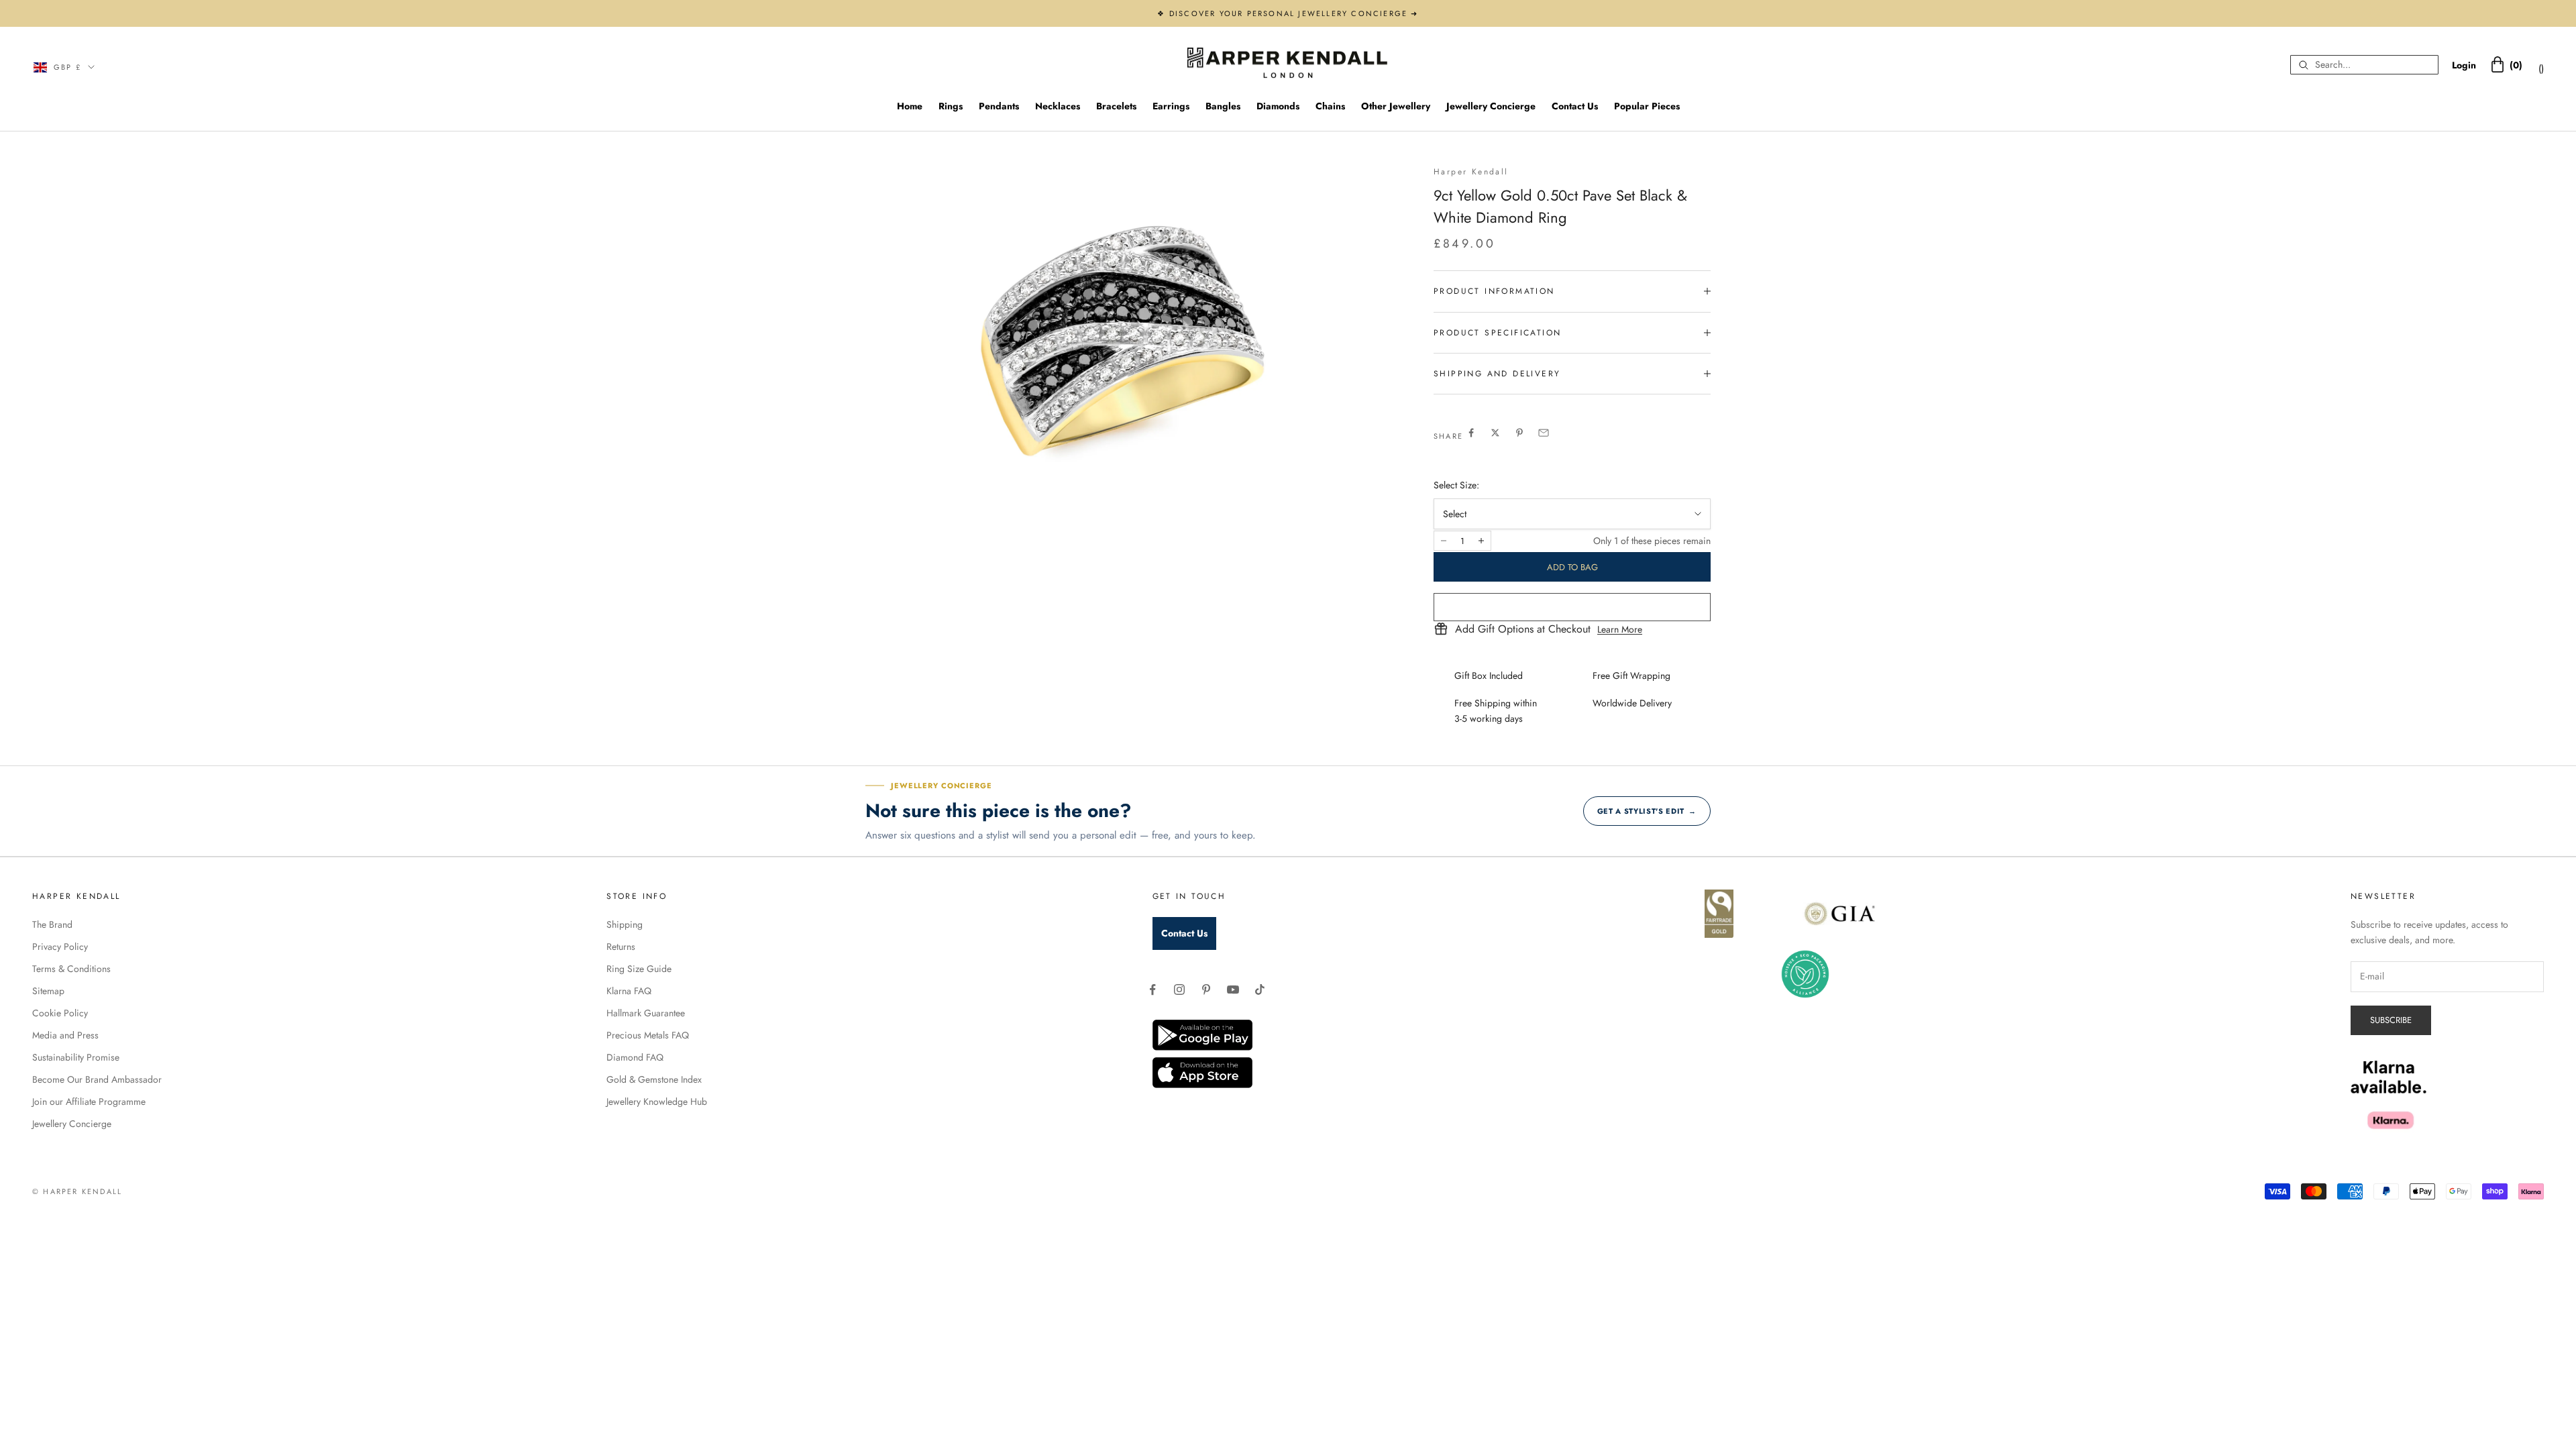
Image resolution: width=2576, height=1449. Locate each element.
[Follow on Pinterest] (1206, 989)
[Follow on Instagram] (1179, 989)
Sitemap (48, 991)
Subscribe (2391, 1020)
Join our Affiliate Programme (89, 1102)
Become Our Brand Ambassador (97, 1079)
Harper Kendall (1471, 172)
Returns (621, 947)
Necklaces (1058, 106)
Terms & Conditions (71, 969)
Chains (1330, 106)
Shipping (625, 924)
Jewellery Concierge (1491, 106)
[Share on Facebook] (1471, 433)
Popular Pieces (1647, 106)
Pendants (999, 106)
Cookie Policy (60, 1013)
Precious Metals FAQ (648, 1035)
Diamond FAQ (635, 1057)
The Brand (52, 924)
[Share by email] (1544, 433)
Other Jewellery (1396, 106)
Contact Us (1575, 106)
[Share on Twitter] (1495, 433)
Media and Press (65, 1035)
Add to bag (1572, 567)
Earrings (1171, 106)
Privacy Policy (60, 947)
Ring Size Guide (639, 969)
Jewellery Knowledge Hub (657, 1102)
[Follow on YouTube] (1233, 989)
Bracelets (1116, 106)
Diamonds (1278, 106)
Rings (951, 106)
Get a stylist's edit (1647, 811)
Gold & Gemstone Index (654, 1079)
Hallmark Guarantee (646, 1013)
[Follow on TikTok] (1260, 989)
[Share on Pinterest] (1519, 433)
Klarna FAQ (629, 991)
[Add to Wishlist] (1572, 607)
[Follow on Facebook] (1152, 989)
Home (910, 106)
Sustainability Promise (76, 1057)
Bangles (1223, 106)
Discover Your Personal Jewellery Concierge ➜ (1294, 13)
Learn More (1620, 629)
